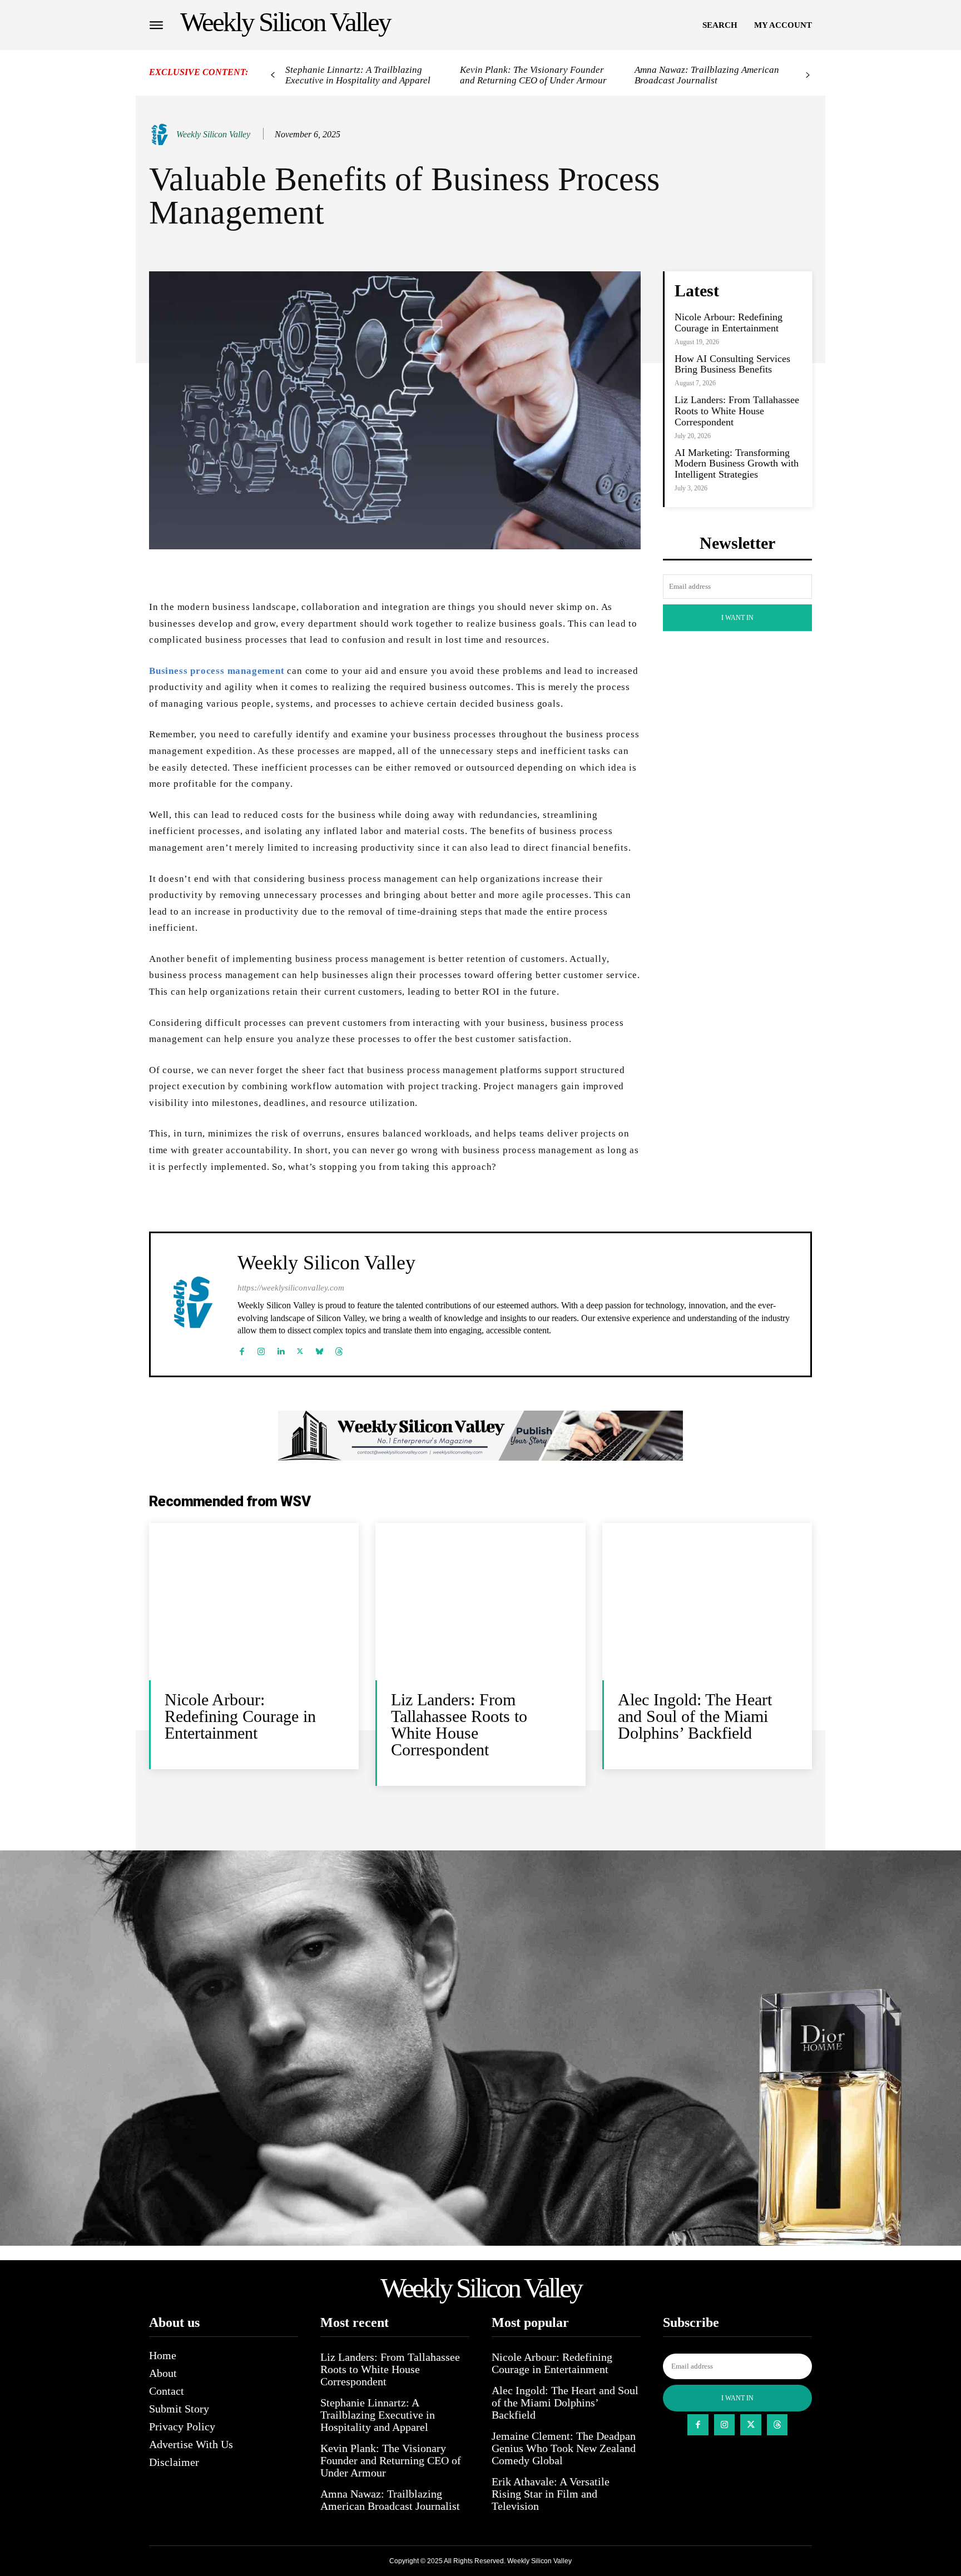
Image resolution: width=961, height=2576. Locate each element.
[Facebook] (242, 1349)
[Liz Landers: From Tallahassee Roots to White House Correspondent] (480, 1602)
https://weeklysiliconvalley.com (291, 1288)
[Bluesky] (319, 1349)
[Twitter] (300, 1349)
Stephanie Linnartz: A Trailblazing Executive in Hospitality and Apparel (358, 75)
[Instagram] (261, 1349)
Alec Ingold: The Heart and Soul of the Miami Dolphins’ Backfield (695, 1716)
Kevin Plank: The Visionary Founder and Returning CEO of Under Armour (533, 75)
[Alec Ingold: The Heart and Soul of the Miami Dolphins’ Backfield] (707, 1602)
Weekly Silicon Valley (213, 134)
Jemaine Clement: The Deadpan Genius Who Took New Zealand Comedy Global (564, 2448)
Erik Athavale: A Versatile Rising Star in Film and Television (551, 2494)
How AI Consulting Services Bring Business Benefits (732, 364)
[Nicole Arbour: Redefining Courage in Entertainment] (254, 1602)
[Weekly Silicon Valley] (162, 135)
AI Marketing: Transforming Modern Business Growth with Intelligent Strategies (737, 464)
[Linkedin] (281, 1349)
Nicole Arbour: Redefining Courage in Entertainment (729, 322)
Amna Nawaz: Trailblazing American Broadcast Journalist (707, 75)
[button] (720, 25)
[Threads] (339, 1349)
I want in (737, 618)
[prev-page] (273, 75)
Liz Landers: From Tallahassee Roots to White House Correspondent (737, 411)
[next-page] (808, 75)
